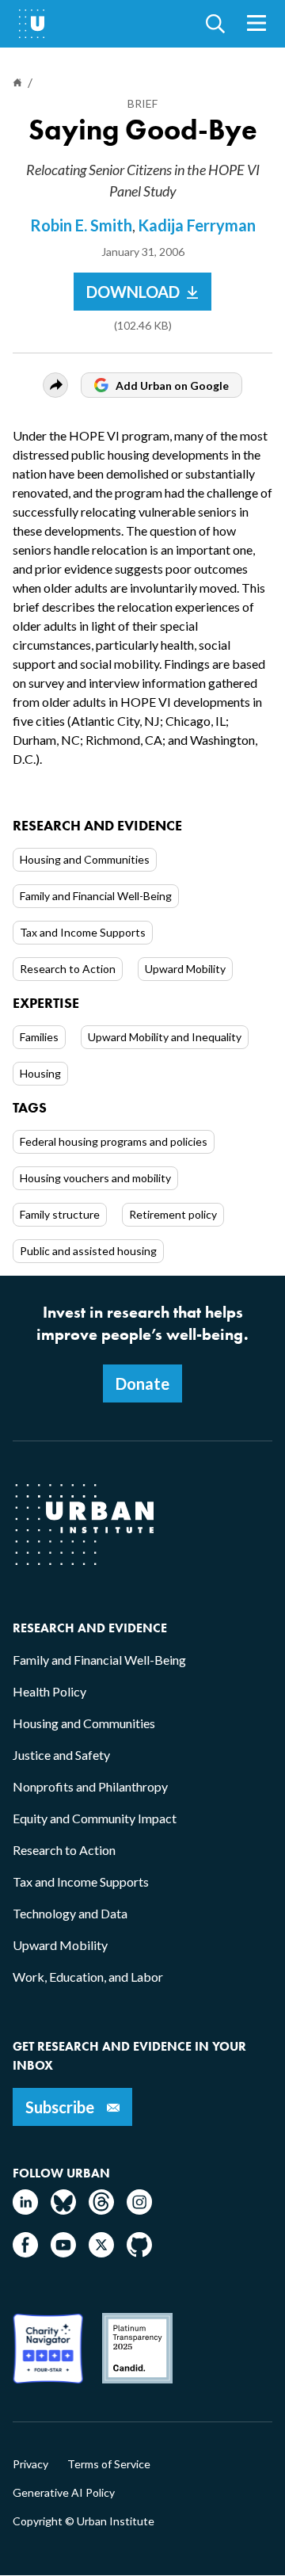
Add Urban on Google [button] (172, 385)
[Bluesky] (63, 2210)
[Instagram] (139, 2210)
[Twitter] (101, 2252)
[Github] (139, 2252)
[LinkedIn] (25, 2210)
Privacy (30, 2464)
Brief (142, 103)
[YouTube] (63, 2252)
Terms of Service (109, 2464)
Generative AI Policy (64, 2493)
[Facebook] (25, 2252)
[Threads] (101, 2210)
